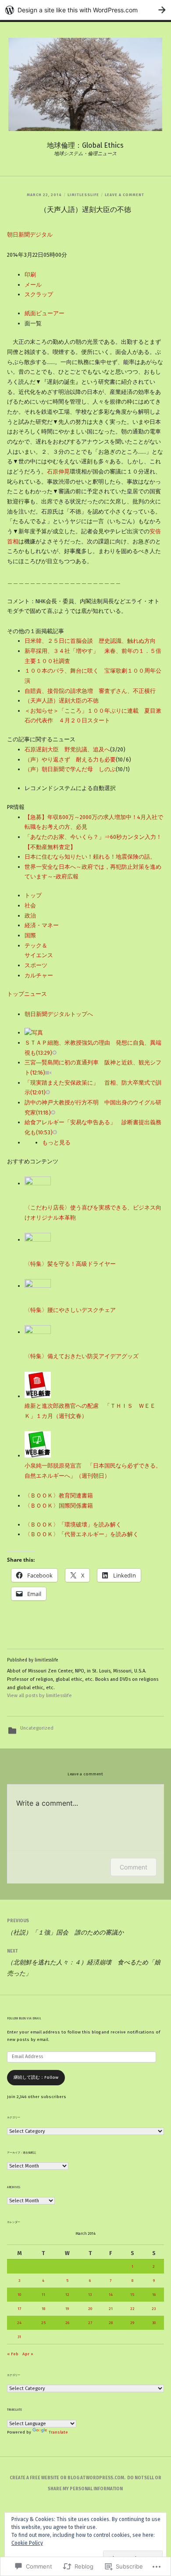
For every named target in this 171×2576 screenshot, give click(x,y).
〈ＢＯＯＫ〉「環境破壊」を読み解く (73, 1525)
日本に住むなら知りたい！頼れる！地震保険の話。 (90, 857)
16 (154, 2295)
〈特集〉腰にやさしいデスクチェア (70, 1310)
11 (43, 2295)
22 (132, 2309)
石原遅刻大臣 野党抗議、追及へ (67, 749)
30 (154, 2323)
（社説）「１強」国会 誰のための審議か (65, 1927)
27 (90, 2323)
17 (19, 2309)
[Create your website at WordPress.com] (85, 10)
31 (19, 2337)
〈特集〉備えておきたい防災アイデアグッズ (82, 1356)
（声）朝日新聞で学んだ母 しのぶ (70, 769)
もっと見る (56, 1142)
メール (33, 285)
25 (43, 2323)
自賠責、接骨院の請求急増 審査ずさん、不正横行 (90, 691)
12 (67, 2295)
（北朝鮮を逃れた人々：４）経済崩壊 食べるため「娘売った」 (84, 1963)
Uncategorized (37, 1728)
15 (132, 2295)
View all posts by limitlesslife (39, 1696)
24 (19, 2323)
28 (111, 2323)
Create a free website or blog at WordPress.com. (68, 2478)
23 (154, 2309)
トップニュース (27, 994)
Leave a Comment (125, 195)
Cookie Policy (27, 2543)
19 (67, 2309)
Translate (58, 2432)
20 (90, 2309)
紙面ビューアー (45, 313)
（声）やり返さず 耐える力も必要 (70, 760)
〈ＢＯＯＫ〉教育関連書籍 (59, 1496)
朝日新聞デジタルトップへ (59, 1014)
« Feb (13, 2354)
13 (90, 2295)
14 (111, 2295)
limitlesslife (83, 195)
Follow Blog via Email (24, 2019)
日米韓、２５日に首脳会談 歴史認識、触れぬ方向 (90, 641)
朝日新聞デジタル (30, 235)
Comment (134, 1867)
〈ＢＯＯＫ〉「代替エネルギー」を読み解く (82, 1534)
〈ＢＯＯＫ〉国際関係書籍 (59, 1506)
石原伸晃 (58, 472)
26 (67, 2323)
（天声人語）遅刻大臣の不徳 (62, 701)
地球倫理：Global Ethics (85, 145)
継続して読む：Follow (36, 2077)
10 (19, 2295)
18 (43, 2309)
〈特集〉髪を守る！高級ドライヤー (70, 1264)
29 (132, 2323)
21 (111, 2309)
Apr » (28, 2354)
